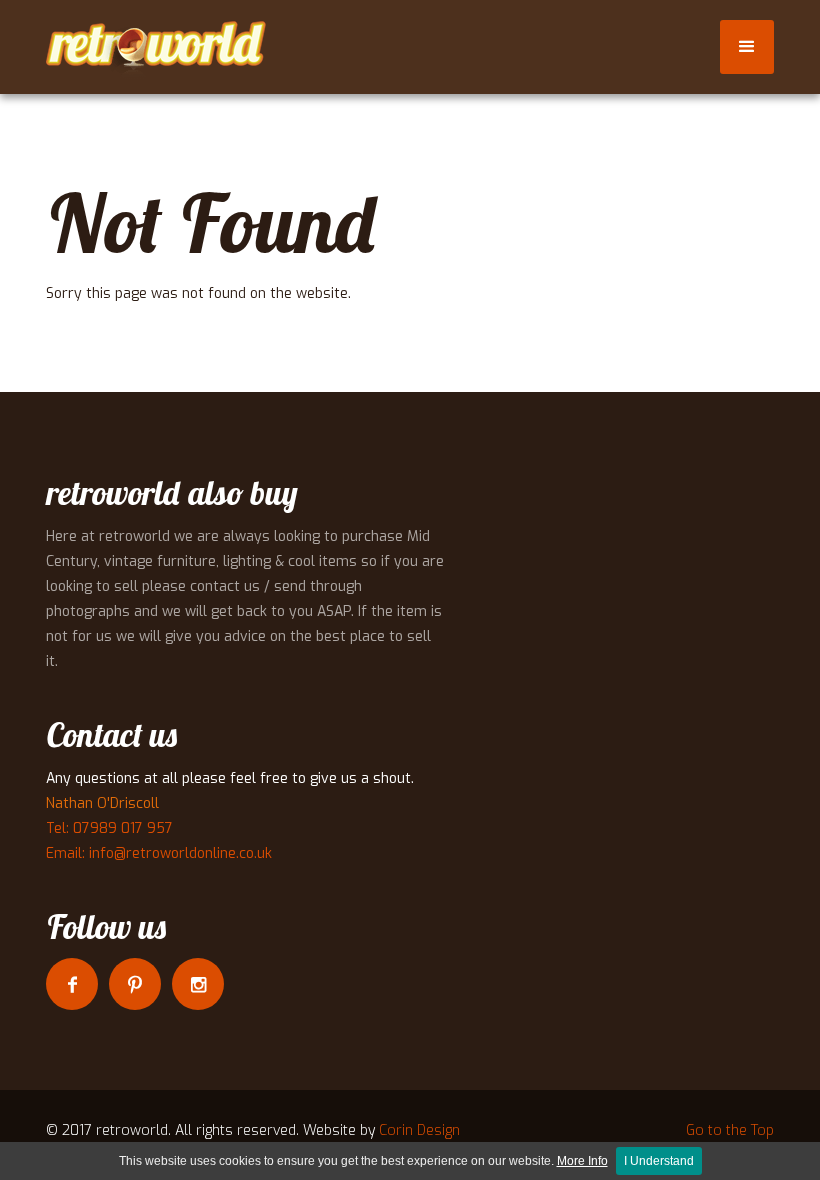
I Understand (659, 1161)
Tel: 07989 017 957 (109, 828)
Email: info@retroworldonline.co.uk (159, 853)
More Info (582, 1161)
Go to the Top (730, 1130)
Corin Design (419, 1130)
